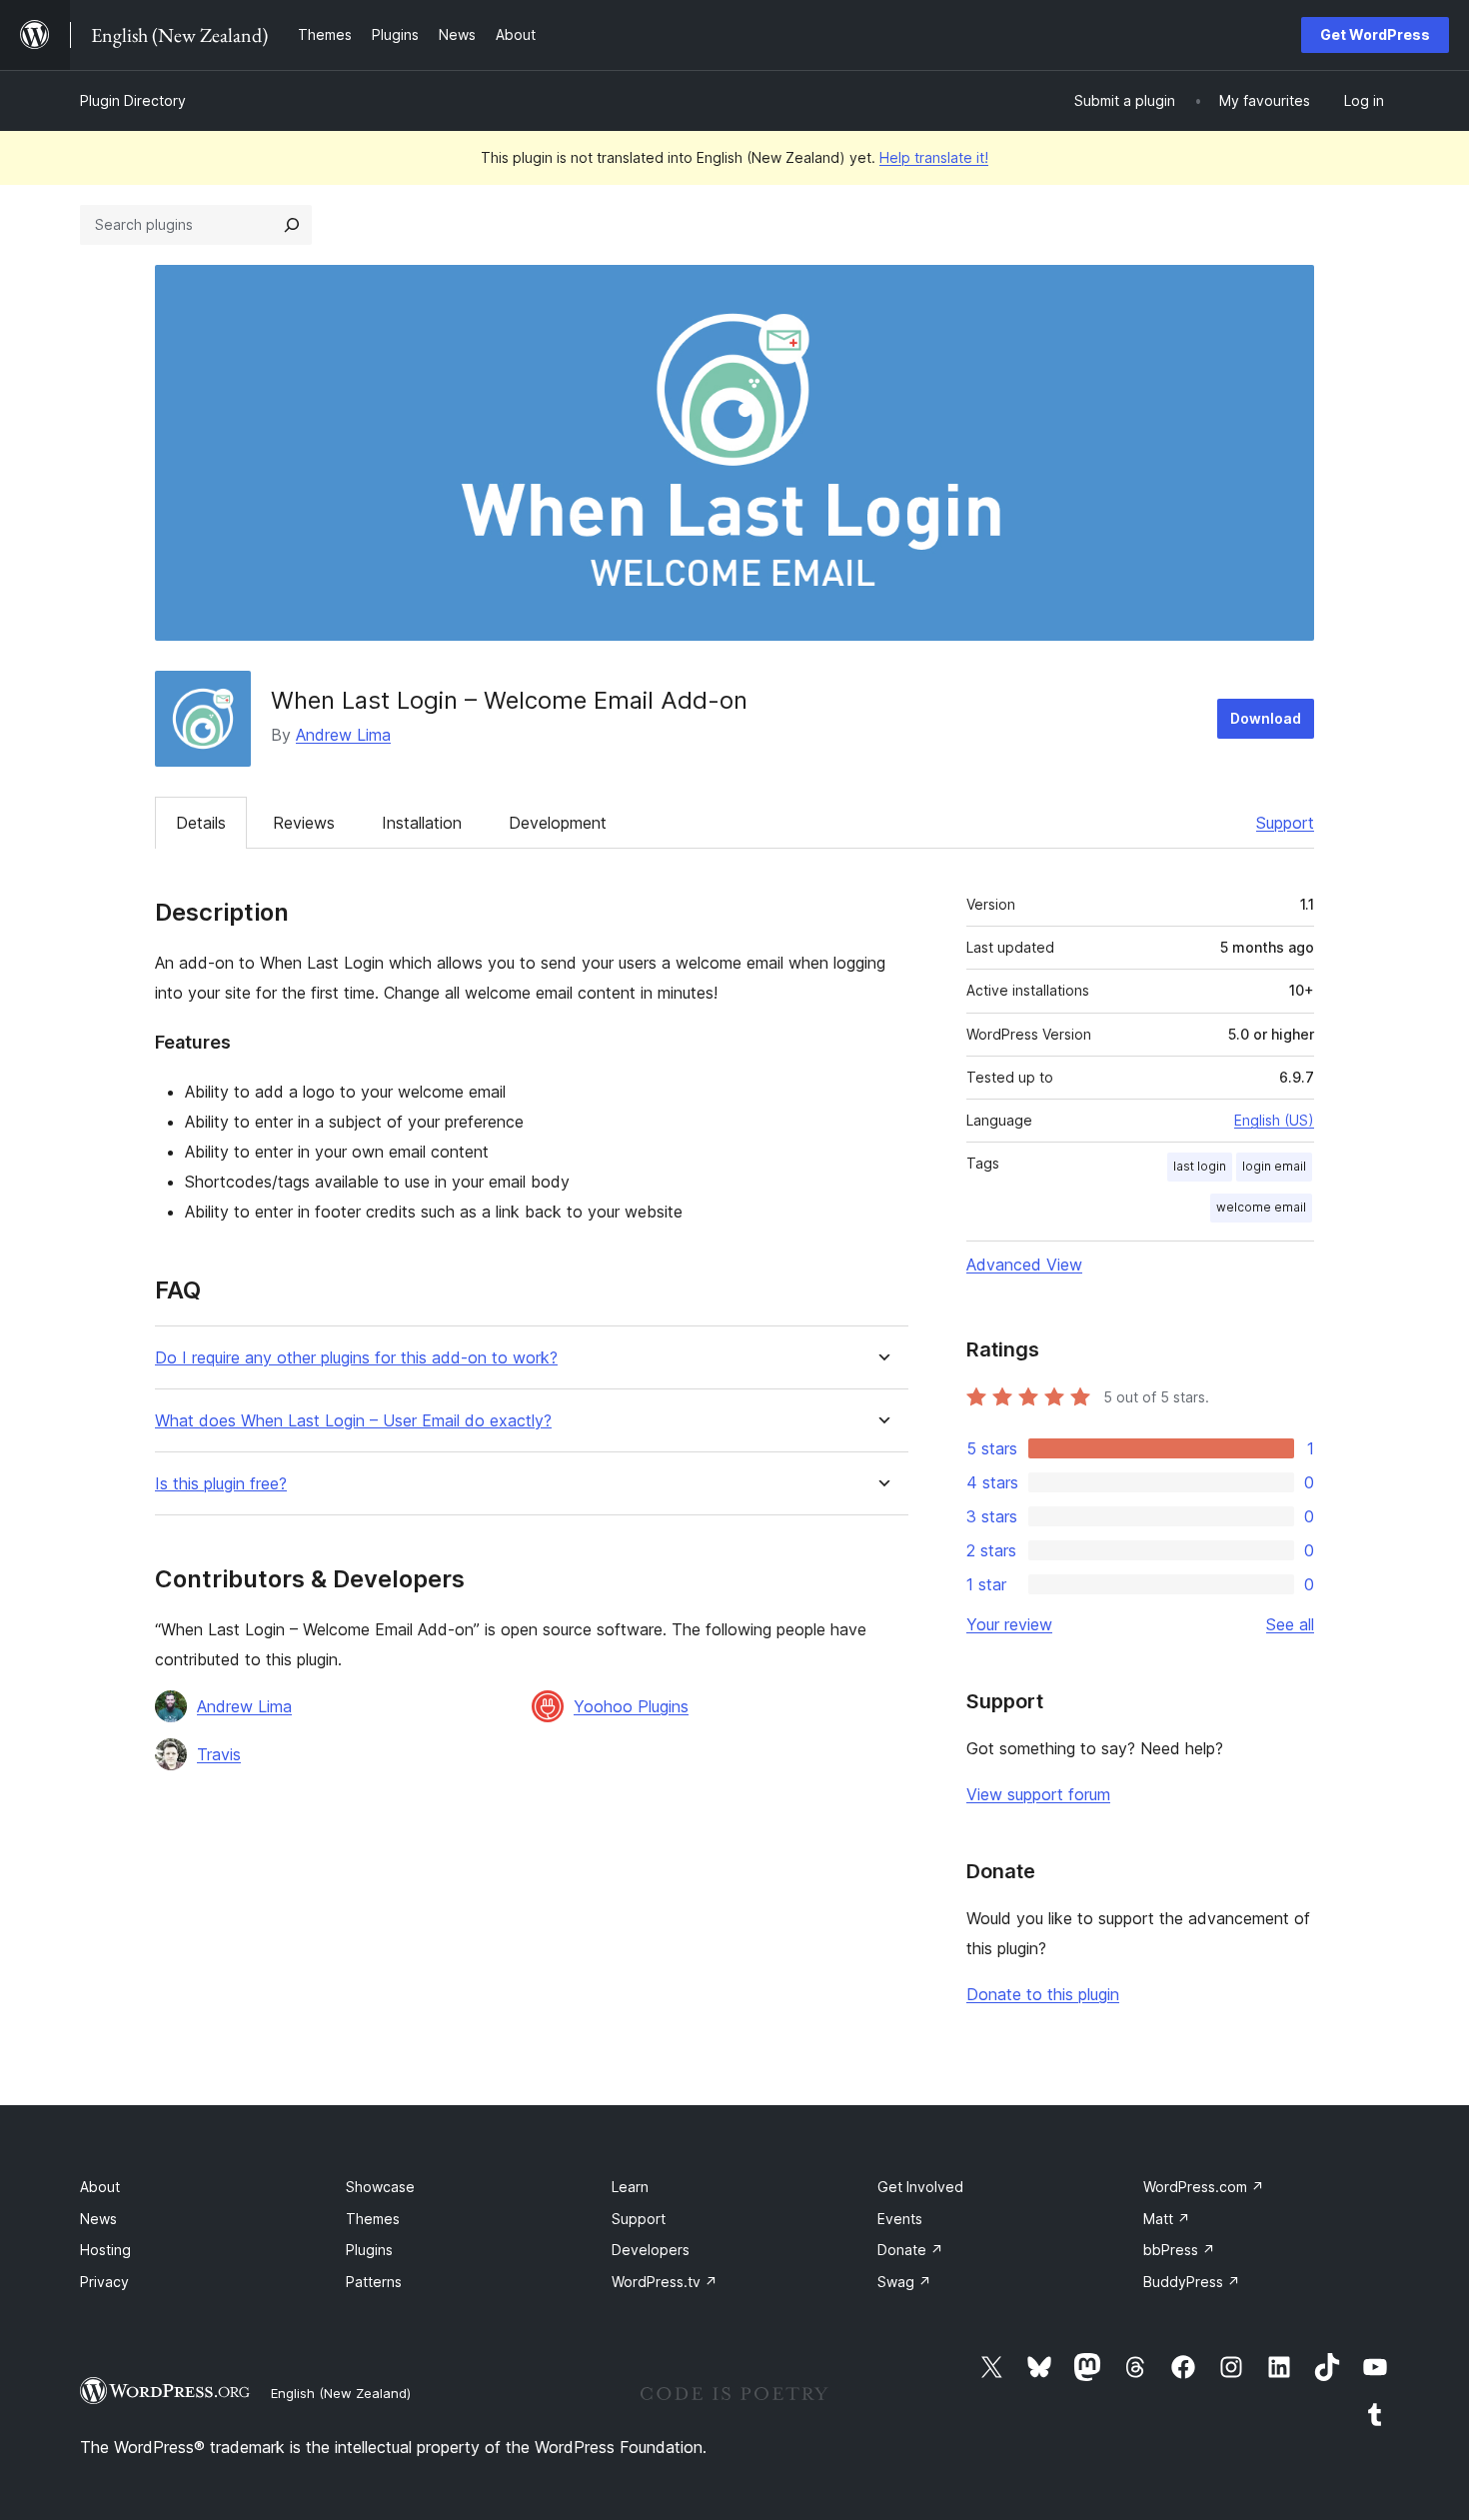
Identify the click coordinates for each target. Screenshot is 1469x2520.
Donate (910, 2250)
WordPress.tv (665, 2282)
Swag (904, 2282)
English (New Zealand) (341, 2393)
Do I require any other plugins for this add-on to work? (356, 1358)
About (100, 2187)
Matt (1167, 2219)
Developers (651, 2250)
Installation (422, 823)
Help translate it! (934, 157)
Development (558, 823)
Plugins (369, 2250)
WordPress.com (1204, 2187)
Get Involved (920, 2187)
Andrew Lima (343, 735)
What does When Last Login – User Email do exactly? (353, 1421)
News (98, 2219)
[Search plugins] (292, 225)
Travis (219, 1754)
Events (900, 2219)
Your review (1009, 1624)
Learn (630, 2187)
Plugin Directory (133, 100)
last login (1200, 1166)
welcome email (1261, 1207)
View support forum (1038, 1794)
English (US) (1274, 1120)
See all (1290, 1624)
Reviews (304, 823)
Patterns (374, 2282)
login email (1274, 1166)
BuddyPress (1192, 2282)
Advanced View (1024, 1264)
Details (201, 823)
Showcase (380, 2187)
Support (1285, 823)
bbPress (1179, 2250)
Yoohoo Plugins (631, 1706)
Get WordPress (1375, 34)
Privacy (104, 2282)
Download (1266, 718)
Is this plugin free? (221, 1484)
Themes (373, 2219)
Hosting (105, 2250)
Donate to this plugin (1043, 1994)
